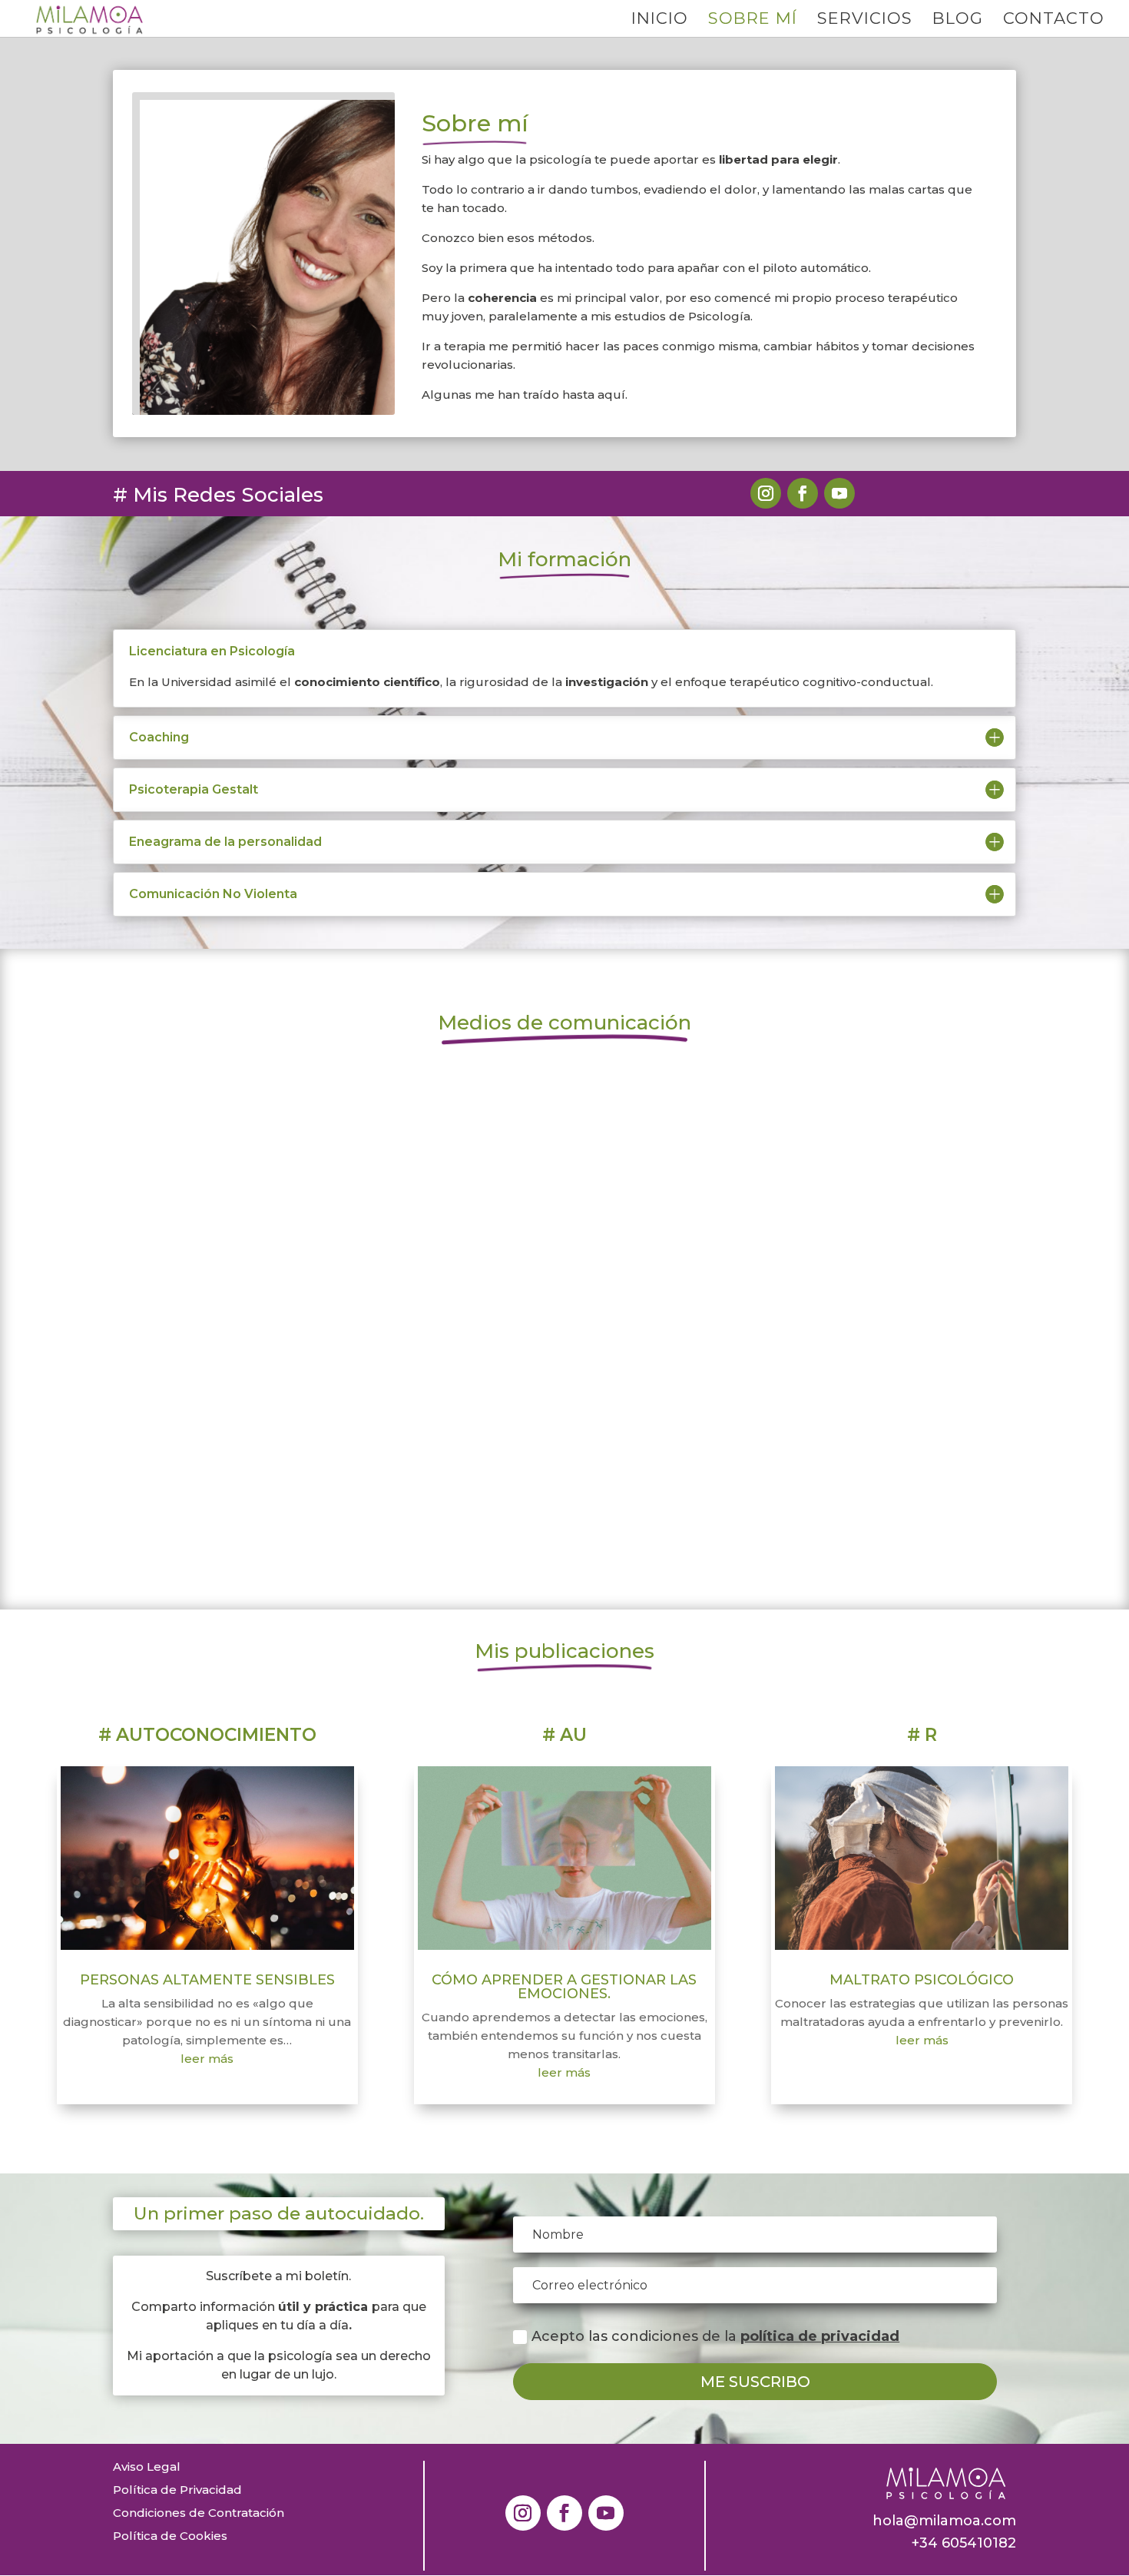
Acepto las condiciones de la (715, 2336)
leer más (207, 2059)
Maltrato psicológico (922, 1980)
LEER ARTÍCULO (568, 1498)
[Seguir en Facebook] (803, 493)
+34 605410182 (964, 2543)
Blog (958, 20)
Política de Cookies (170, 2536)
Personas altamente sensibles (207, 1980)
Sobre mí (753, 20)
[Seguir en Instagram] (766, 493)
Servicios (865, 20)
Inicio (660, 20)
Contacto (1054, 20)
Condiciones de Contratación (199, 2513)
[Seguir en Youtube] (839, 493)
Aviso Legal (147, 2467)
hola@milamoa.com (944, 2521)
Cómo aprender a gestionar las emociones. (564, 1987)
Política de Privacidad (177, 2490)
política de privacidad (820, 2336)
